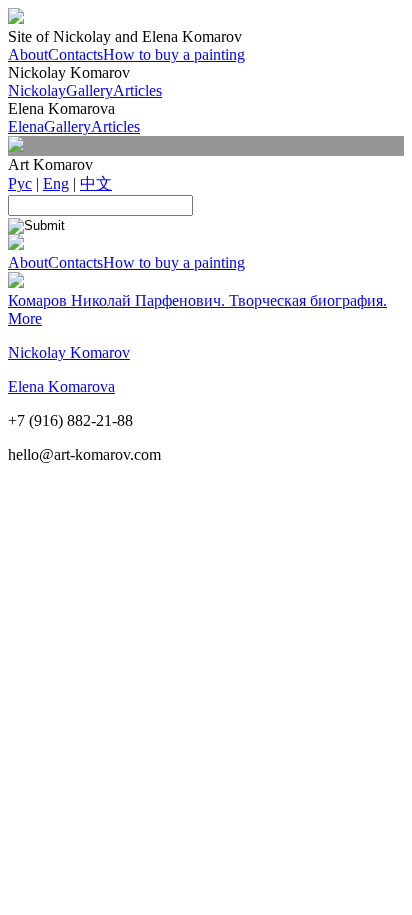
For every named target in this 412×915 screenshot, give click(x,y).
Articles (137, 90)
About (28, 54)
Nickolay (37, 90)
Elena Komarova (61, 386)
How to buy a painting (174, 54)
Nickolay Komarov (69, 352)
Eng (56, 183)
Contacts (75, 54)
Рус (20, 183)
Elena (26, 126)
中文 (96, 183)
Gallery (89, 90)
